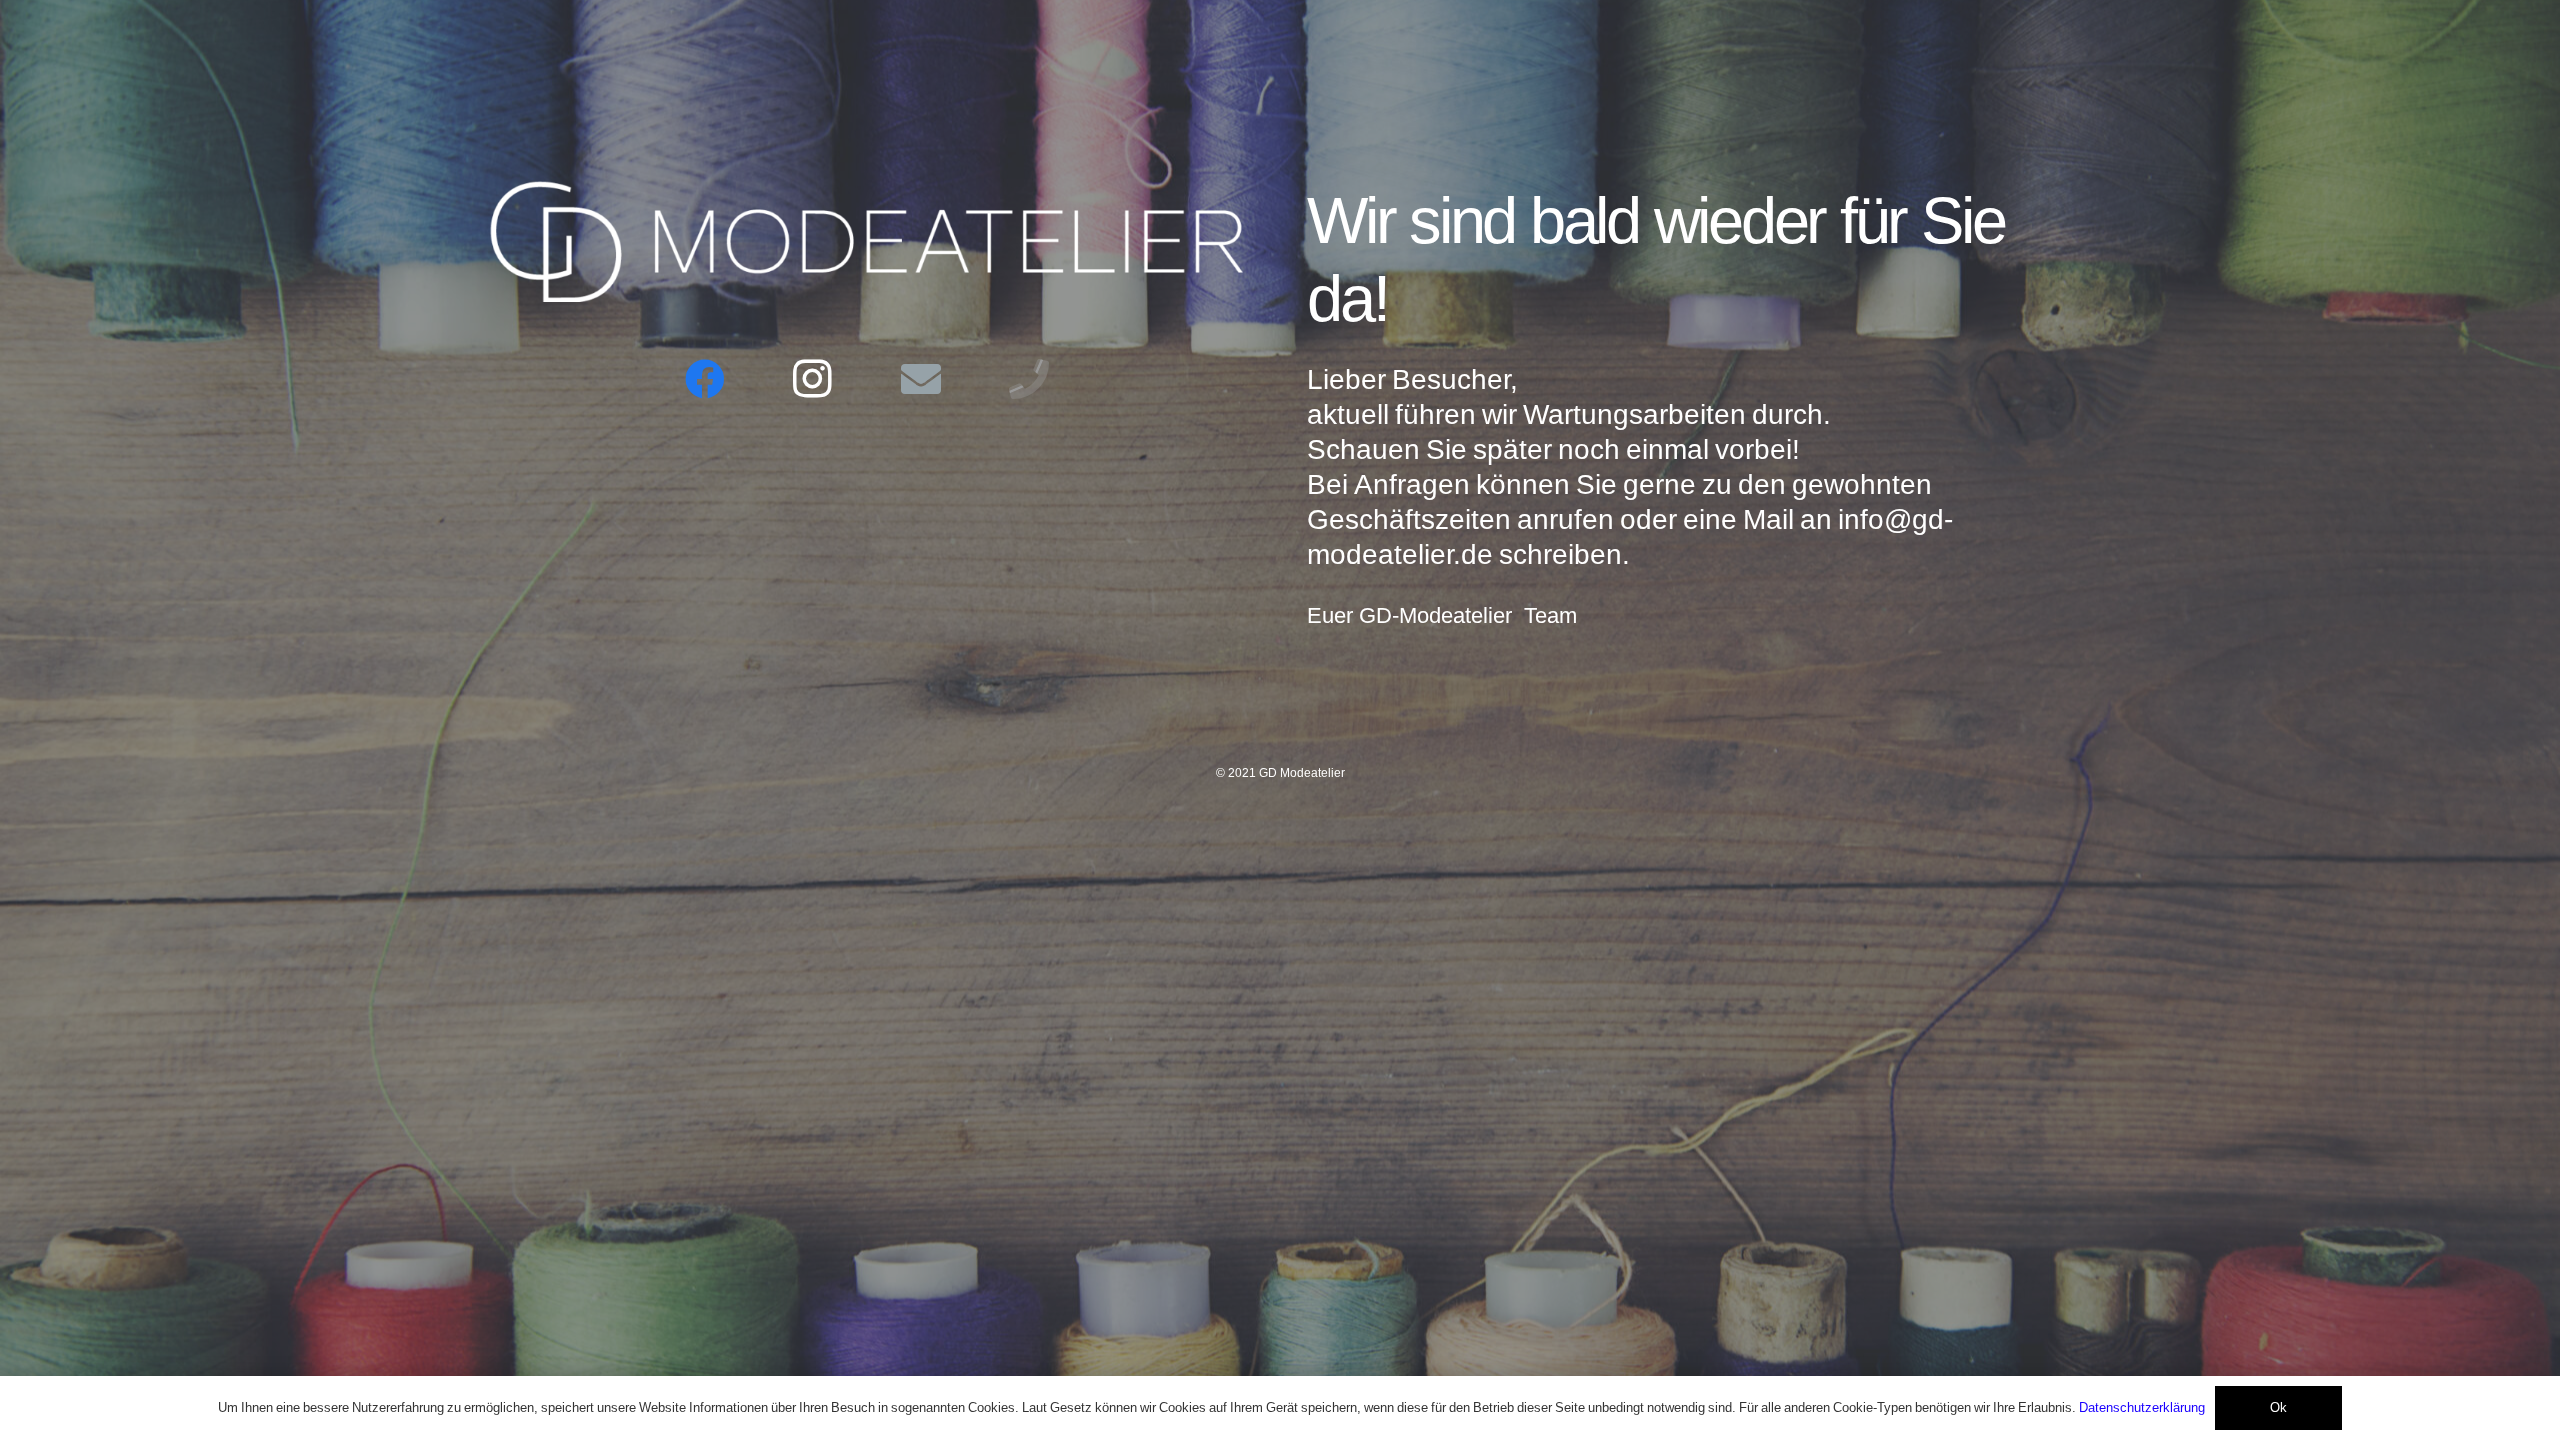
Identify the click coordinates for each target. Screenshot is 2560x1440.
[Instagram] (813, 379)
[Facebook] (705, 379)
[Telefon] (1029, 379)
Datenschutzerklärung (2142, 1408)
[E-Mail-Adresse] (921, 379)
